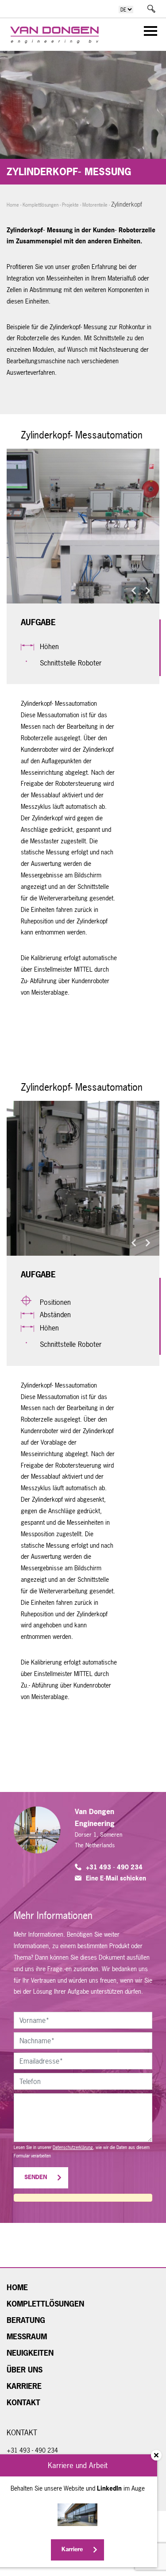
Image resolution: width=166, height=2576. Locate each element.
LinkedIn (109, 2488)
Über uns (25, 2370)
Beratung (26, 2320)
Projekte (70, 205)
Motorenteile (95, 205)
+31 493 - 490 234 (114, 1867)
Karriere (24, 2386)
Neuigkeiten (30, 2353)
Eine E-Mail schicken (116, 1878)
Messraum (27, 2337)
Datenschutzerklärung (73, 2147)
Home (13, 205)
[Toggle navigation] (148, 33)
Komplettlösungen (41, 205)
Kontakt (23, 2403)
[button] (134, 591)
